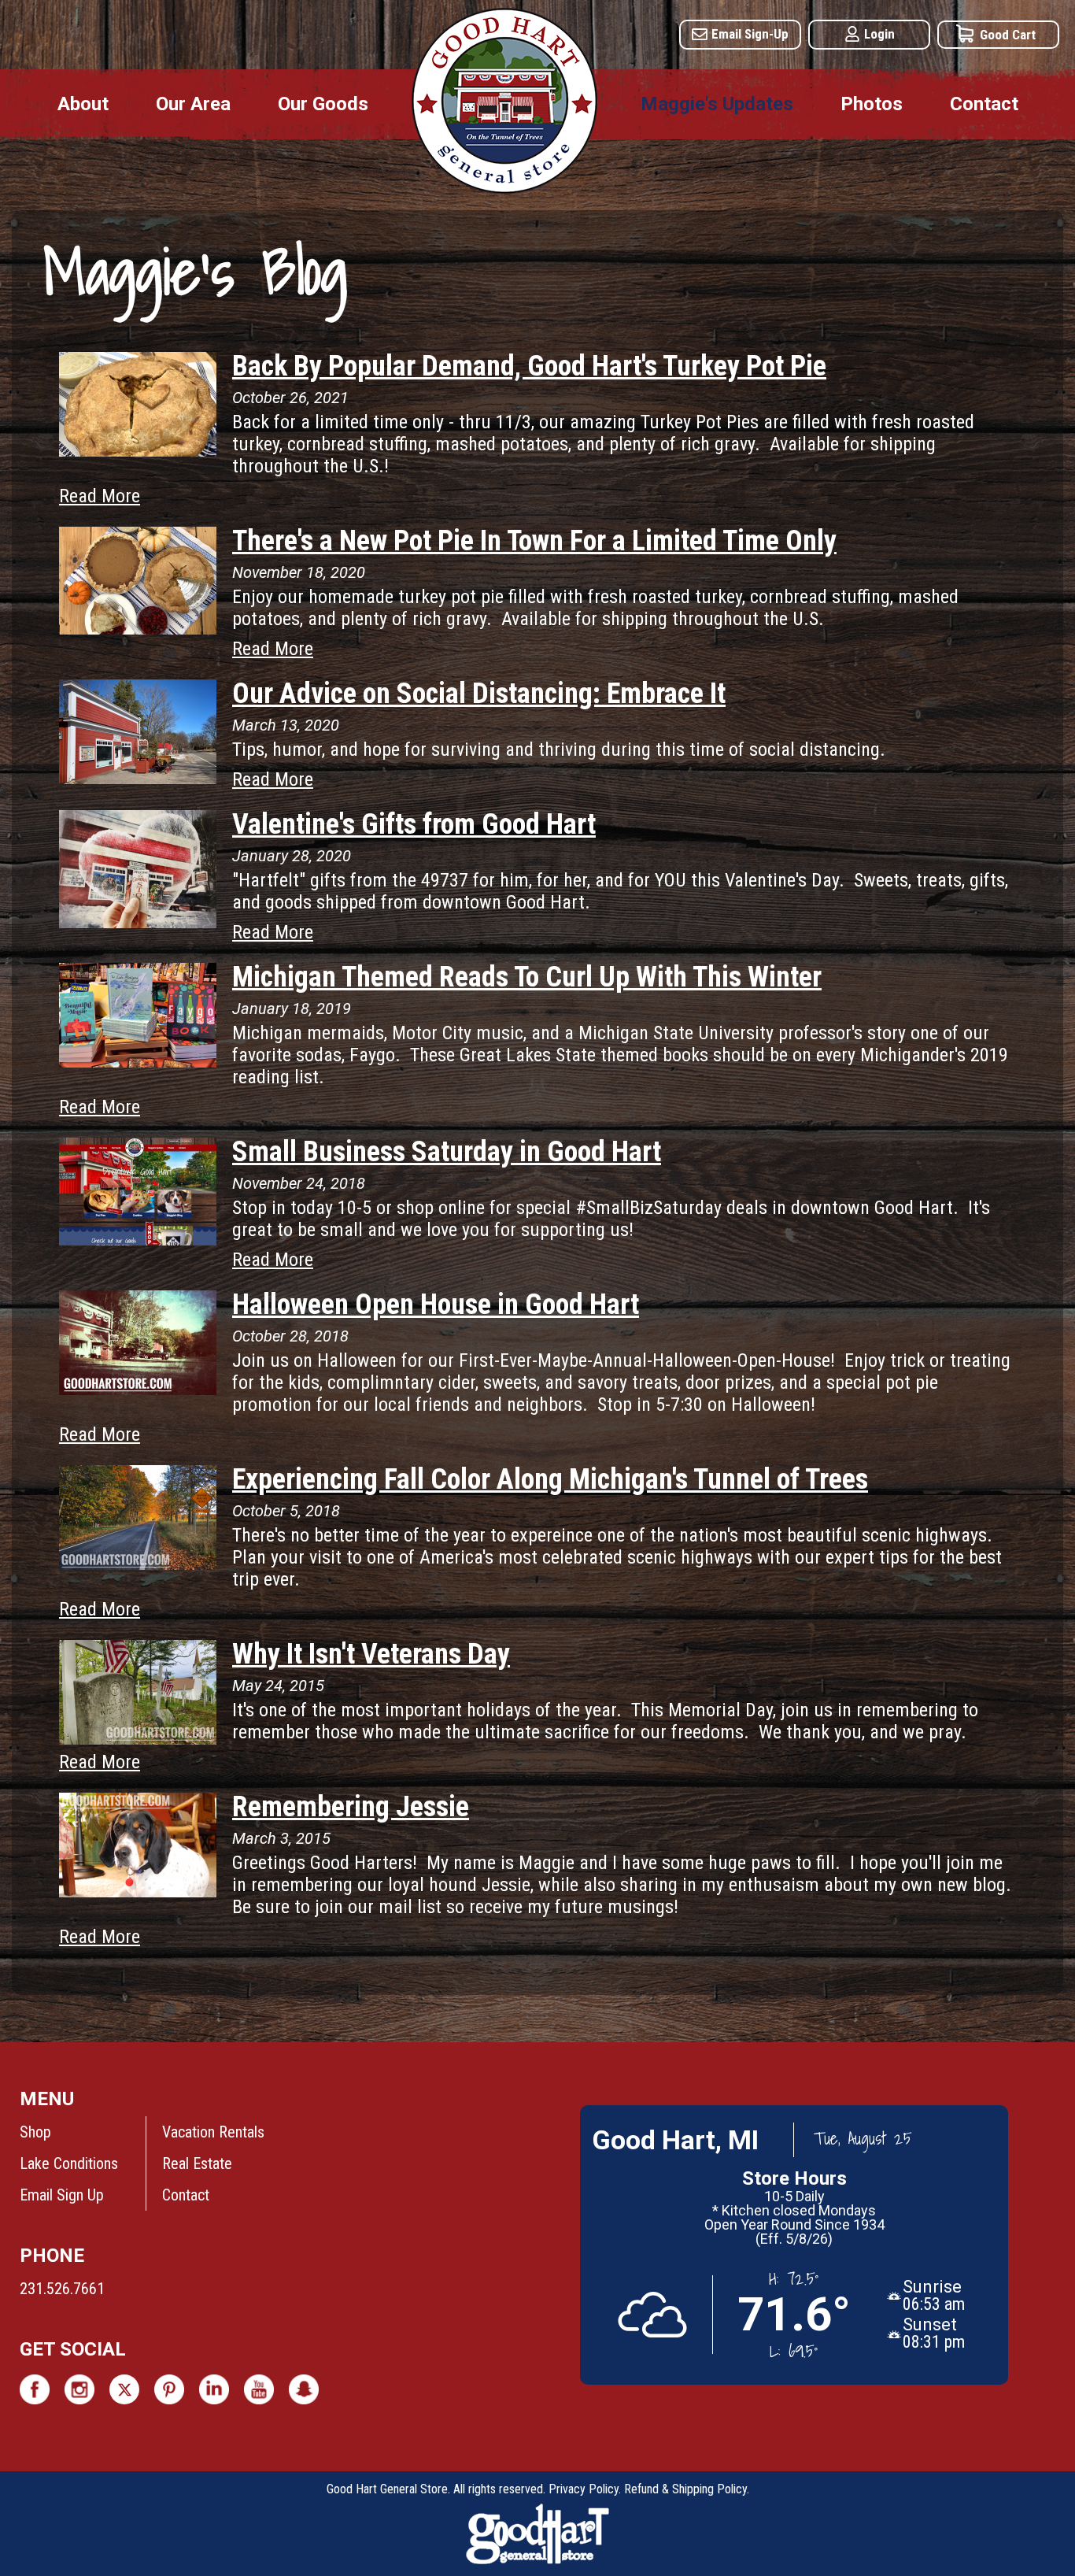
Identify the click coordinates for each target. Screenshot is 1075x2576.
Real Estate (197, 2163)
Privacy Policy (584, 2489)
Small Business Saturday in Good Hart (447, 1152)
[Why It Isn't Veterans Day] (138, 1738)
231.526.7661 (62, 2289)
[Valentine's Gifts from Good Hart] (138, 922)
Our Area (193, 104)
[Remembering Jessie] (138, 1891)
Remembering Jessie (351, 1807)
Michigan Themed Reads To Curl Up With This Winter (527, 977)
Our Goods (323, 104)
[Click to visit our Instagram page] (79, 2389)
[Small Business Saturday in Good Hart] (138, 1239)
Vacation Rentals (213, 2132)
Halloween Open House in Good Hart (436, 1305)
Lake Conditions (69, 2163)
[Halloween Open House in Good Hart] (138, 1389)
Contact (984, 104)
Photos (872, 104)
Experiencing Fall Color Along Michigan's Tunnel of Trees (550, 1479)
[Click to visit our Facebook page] (35, 2389)
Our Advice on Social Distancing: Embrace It (479, 694)
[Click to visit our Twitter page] (124, 2389)
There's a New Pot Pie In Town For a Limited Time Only (534, 541)
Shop (35, 2132)
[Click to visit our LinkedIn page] (214, 2389)
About (83, 104)
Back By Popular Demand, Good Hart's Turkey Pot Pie (529, 366)
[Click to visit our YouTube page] (259, 2389)
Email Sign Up (62, 2195)
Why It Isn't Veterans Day (371, 1654)
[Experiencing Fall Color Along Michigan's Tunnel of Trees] (138, 1564)
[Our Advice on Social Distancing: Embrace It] (138, 778)
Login (879, 34)
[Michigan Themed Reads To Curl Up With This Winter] (138, 1061)
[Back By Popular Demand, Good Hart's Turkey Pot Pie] (138, 450)
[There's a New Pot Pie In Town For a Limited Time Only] (138, 628)
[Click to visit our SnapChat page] (304, 2389)
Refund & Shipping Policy (685, 2489)
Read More (100, 496)
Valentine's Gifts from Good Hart (414, 824)
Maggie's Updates (717, 104)
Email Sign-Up (750, 34)
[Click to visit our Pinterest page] (169, 2389)
